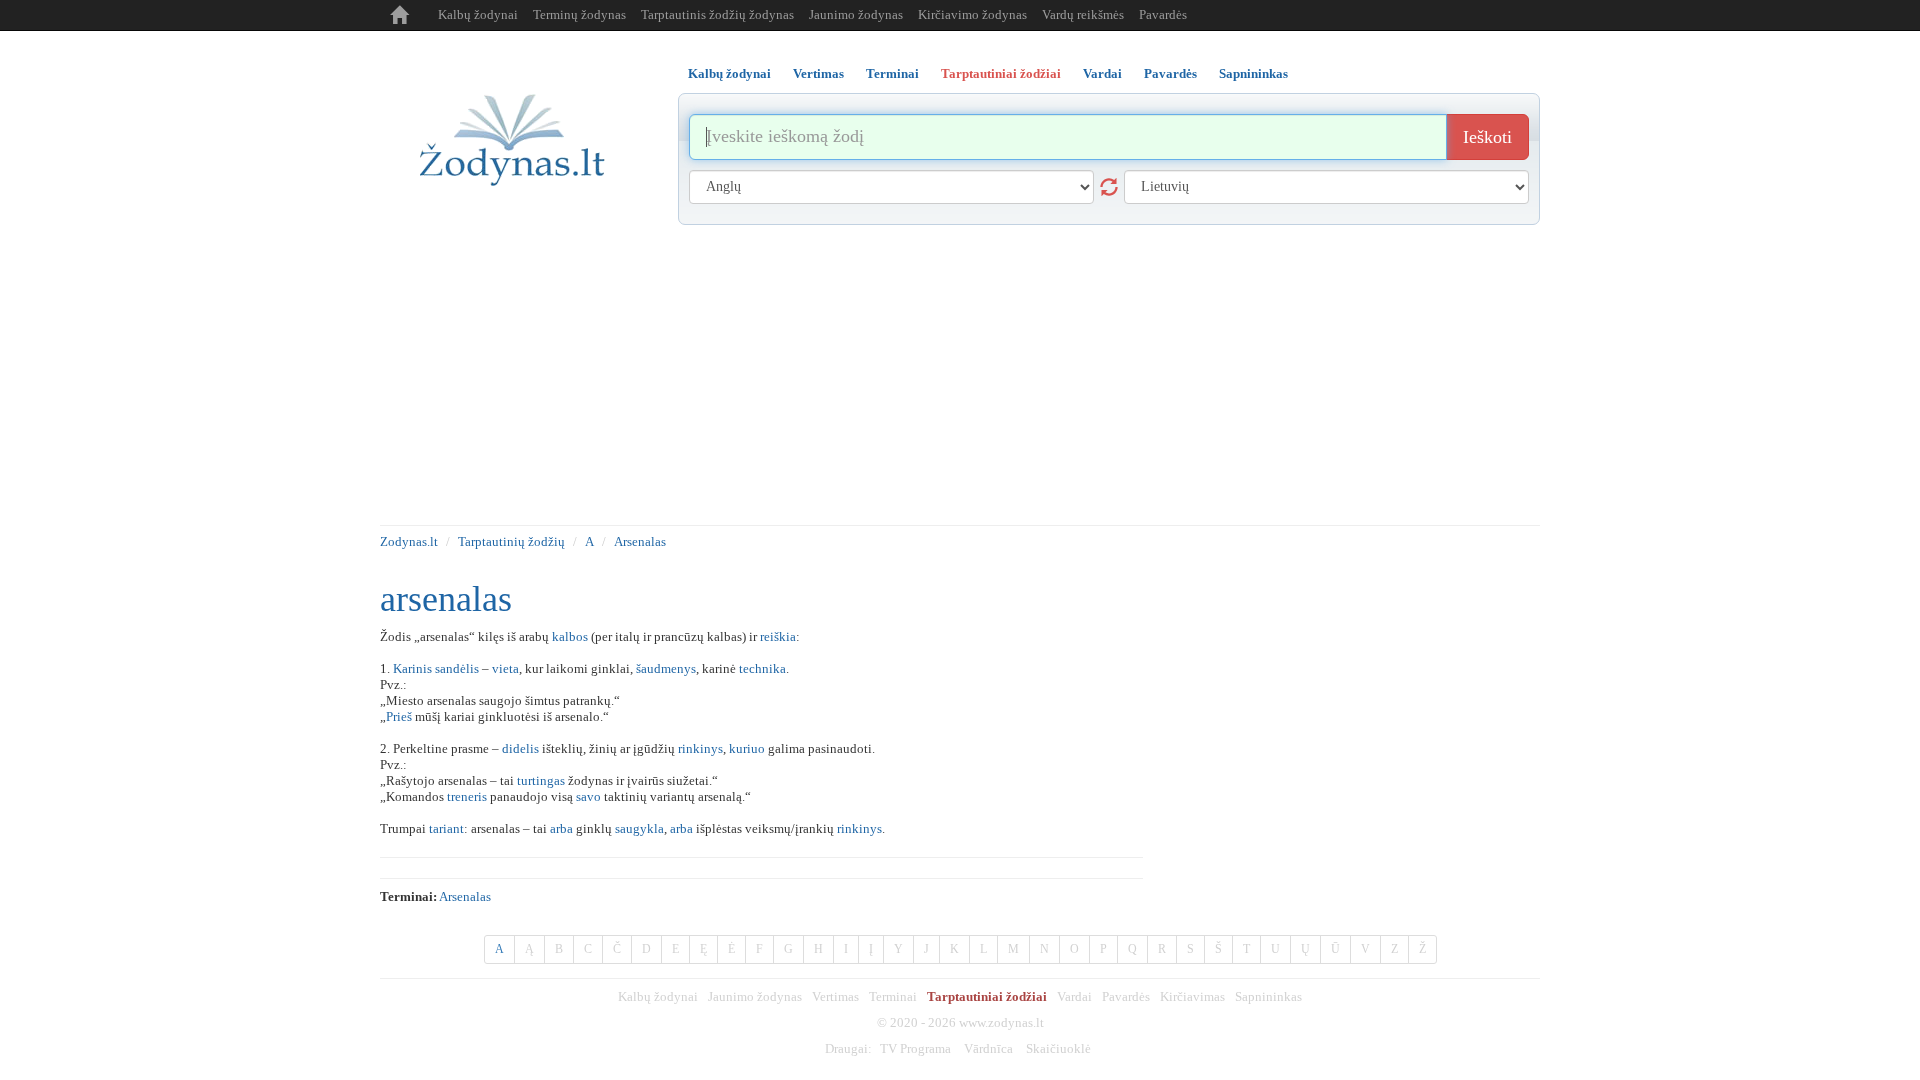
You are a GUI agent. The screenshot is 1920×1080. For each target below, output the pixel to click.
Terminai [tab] (892, 73)
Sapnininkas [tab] (1253, 73)
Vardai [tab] (1102, 73)
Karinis (412, 668)
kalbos (570, 636)
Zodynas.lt (409, 541)
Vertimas (835, 996)
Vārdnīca (988, 1048)
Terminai (893, 996)
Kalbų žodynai (478, 14)
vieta (505, 668)
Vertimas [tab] (818, 73)
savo (588, 796)
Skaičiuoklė (1058, 1048)
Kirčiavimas (1192, 996)
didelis (520, 748)
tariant (446, 828)
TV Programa (915, 1048)
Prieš (399, 716)
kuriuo (747, 748)
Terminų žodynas (579, 14)
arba (561, 828)
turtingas (541, 780)
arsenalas (465, 896)
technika (762, 668)
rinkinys (700, 748)
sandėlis (457, 668)
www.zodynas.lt (1001, 1022)
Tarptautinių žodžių (511, 541)
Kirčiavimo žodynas (972, 14)
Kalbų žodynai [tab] (729, 73)
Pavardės (1163, 14)
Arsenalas (640, 541)
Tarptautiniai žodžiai (987, 996)
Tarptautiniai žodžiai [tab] (1001, 73)
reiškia (778, 636)
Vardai (1074, 996)
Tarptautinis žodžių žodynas (717, 14)
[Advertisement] (960, 375)
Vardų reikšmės (1083, 14)
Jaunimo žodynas (856, 14)
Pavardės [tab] (1170, 73)
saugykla (639, 828)
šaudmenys (666, 668)
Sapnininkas (1268, 996)
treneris (467, 796)
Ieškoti (1487, 137)
